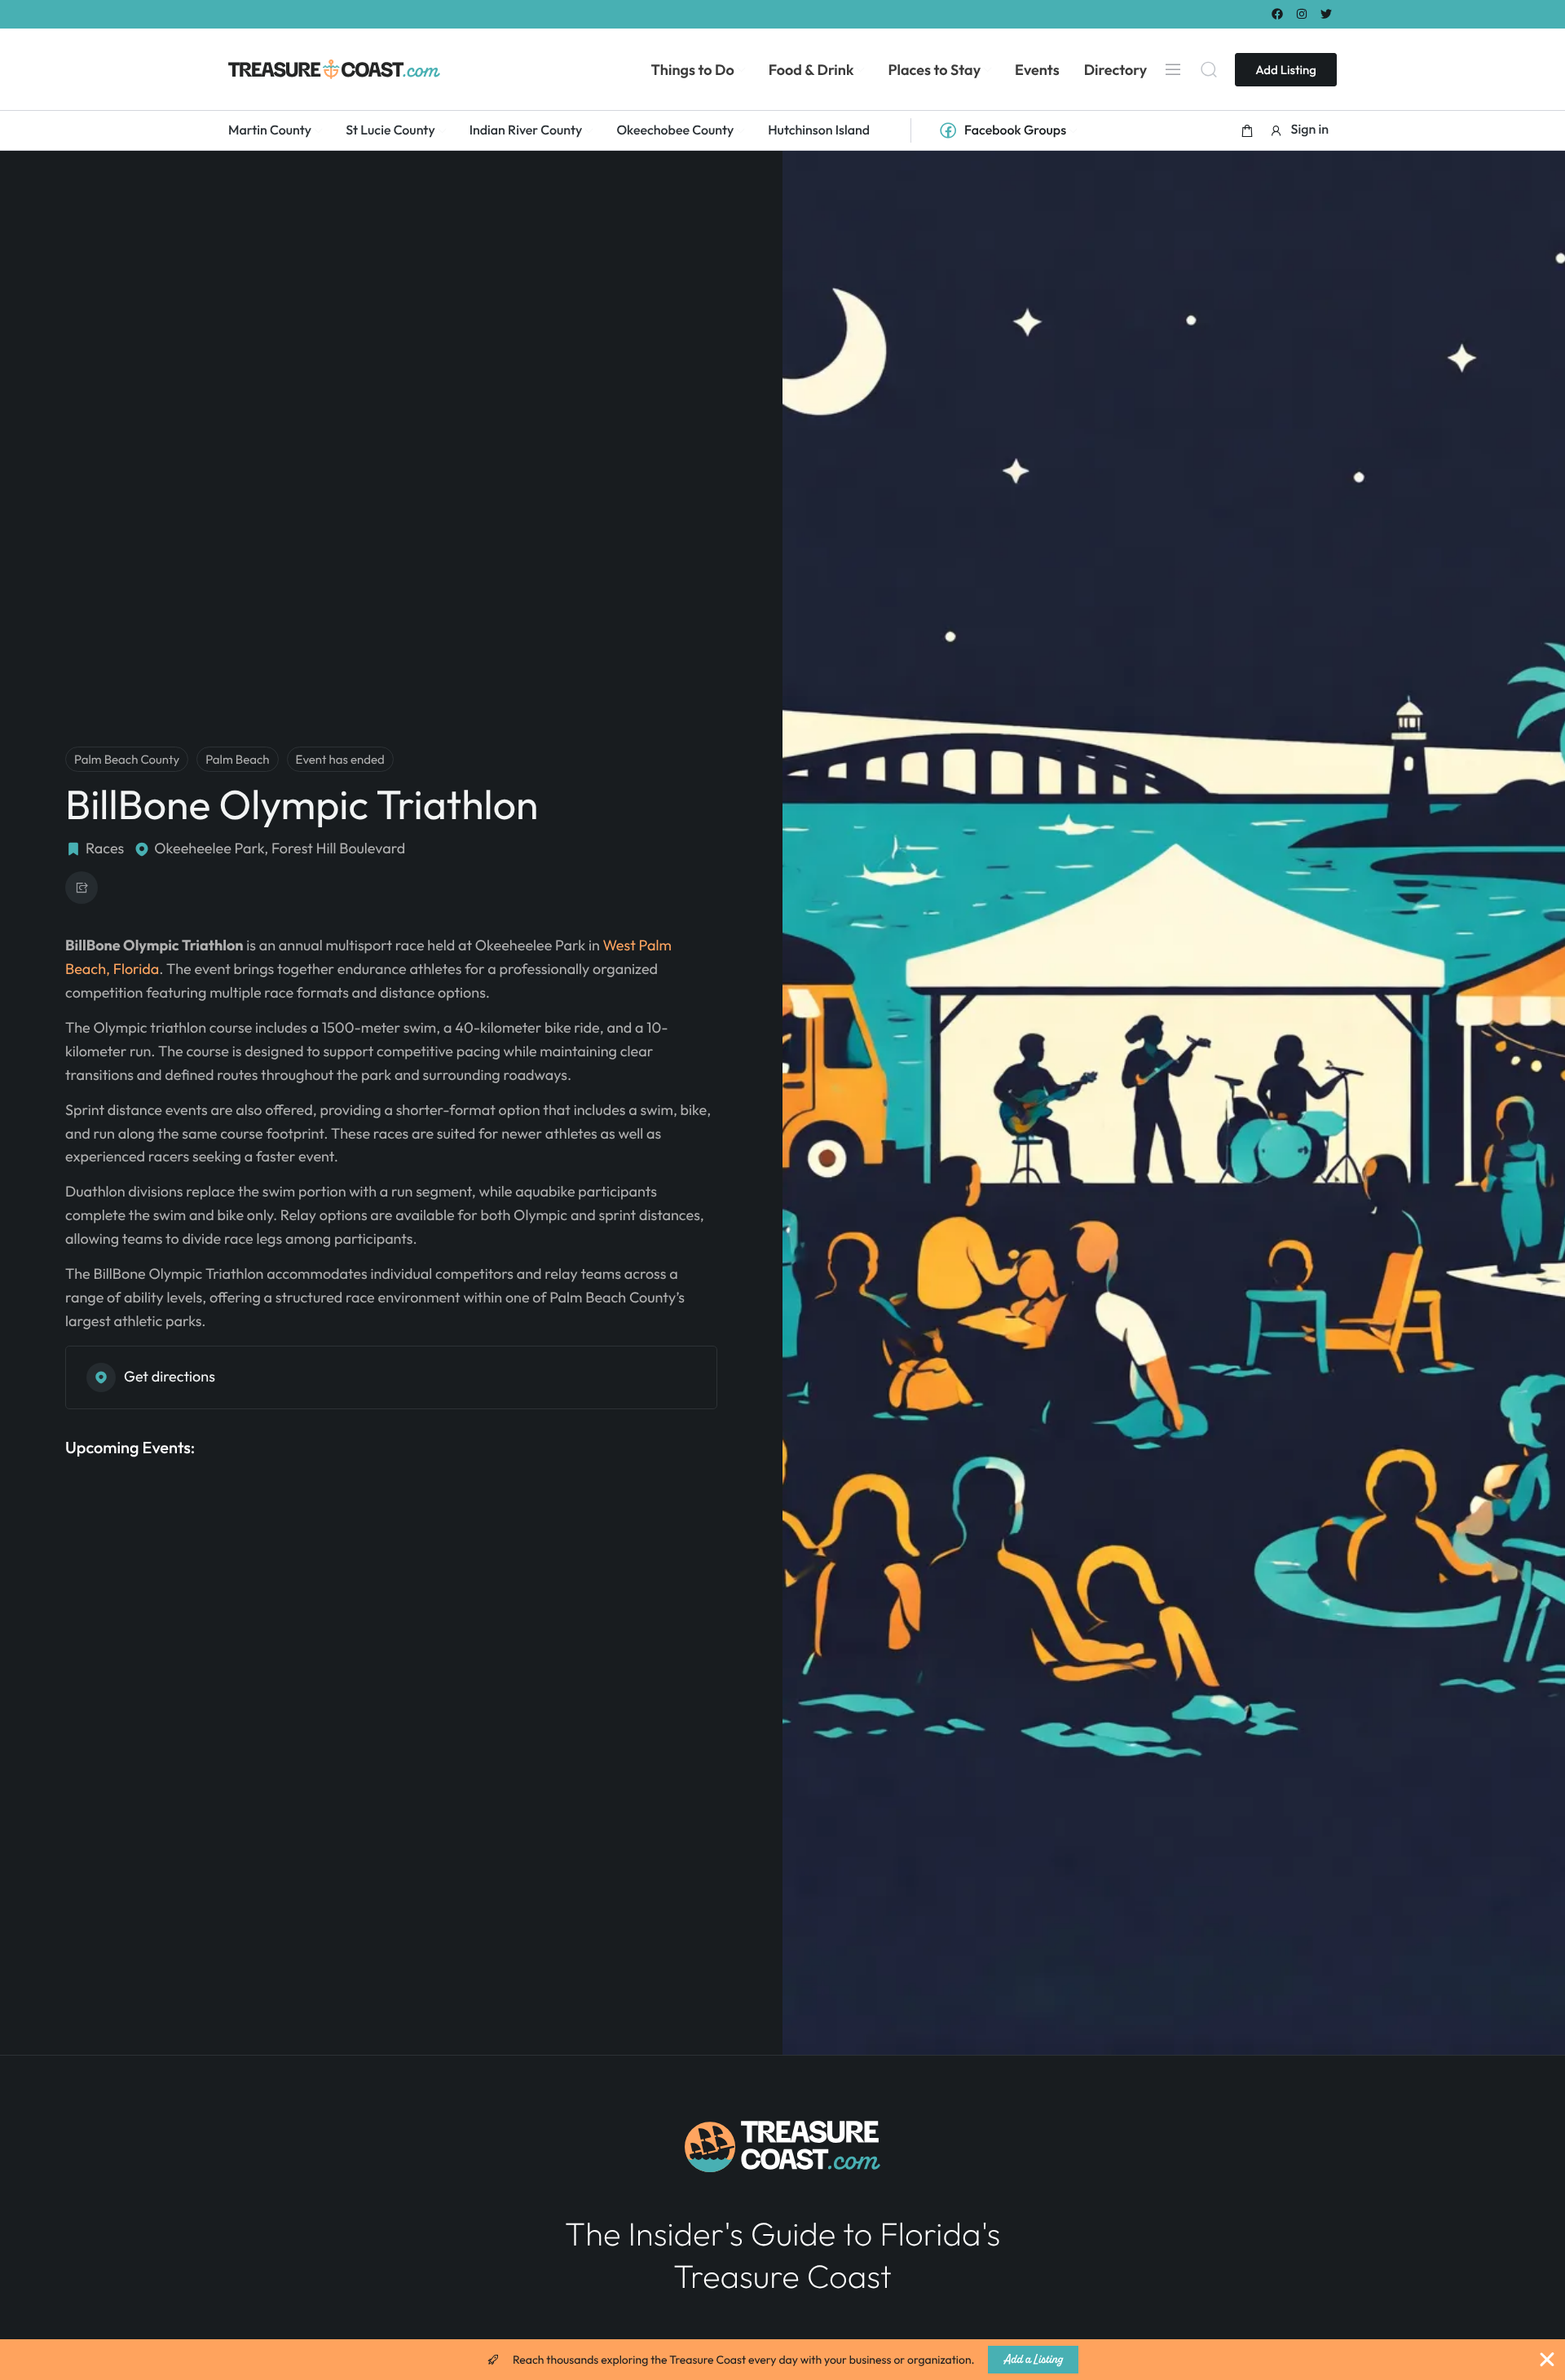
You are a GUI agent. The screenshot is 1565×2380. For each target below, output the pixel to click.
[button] (1247, 130)
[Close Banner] (1547, 2360)
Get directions (170, 1376)
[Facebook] (1277, 13)
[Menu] (1173, 69)
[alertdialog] (782, 2360)
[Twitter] (1327, 13)
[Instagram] (1302, 13)
